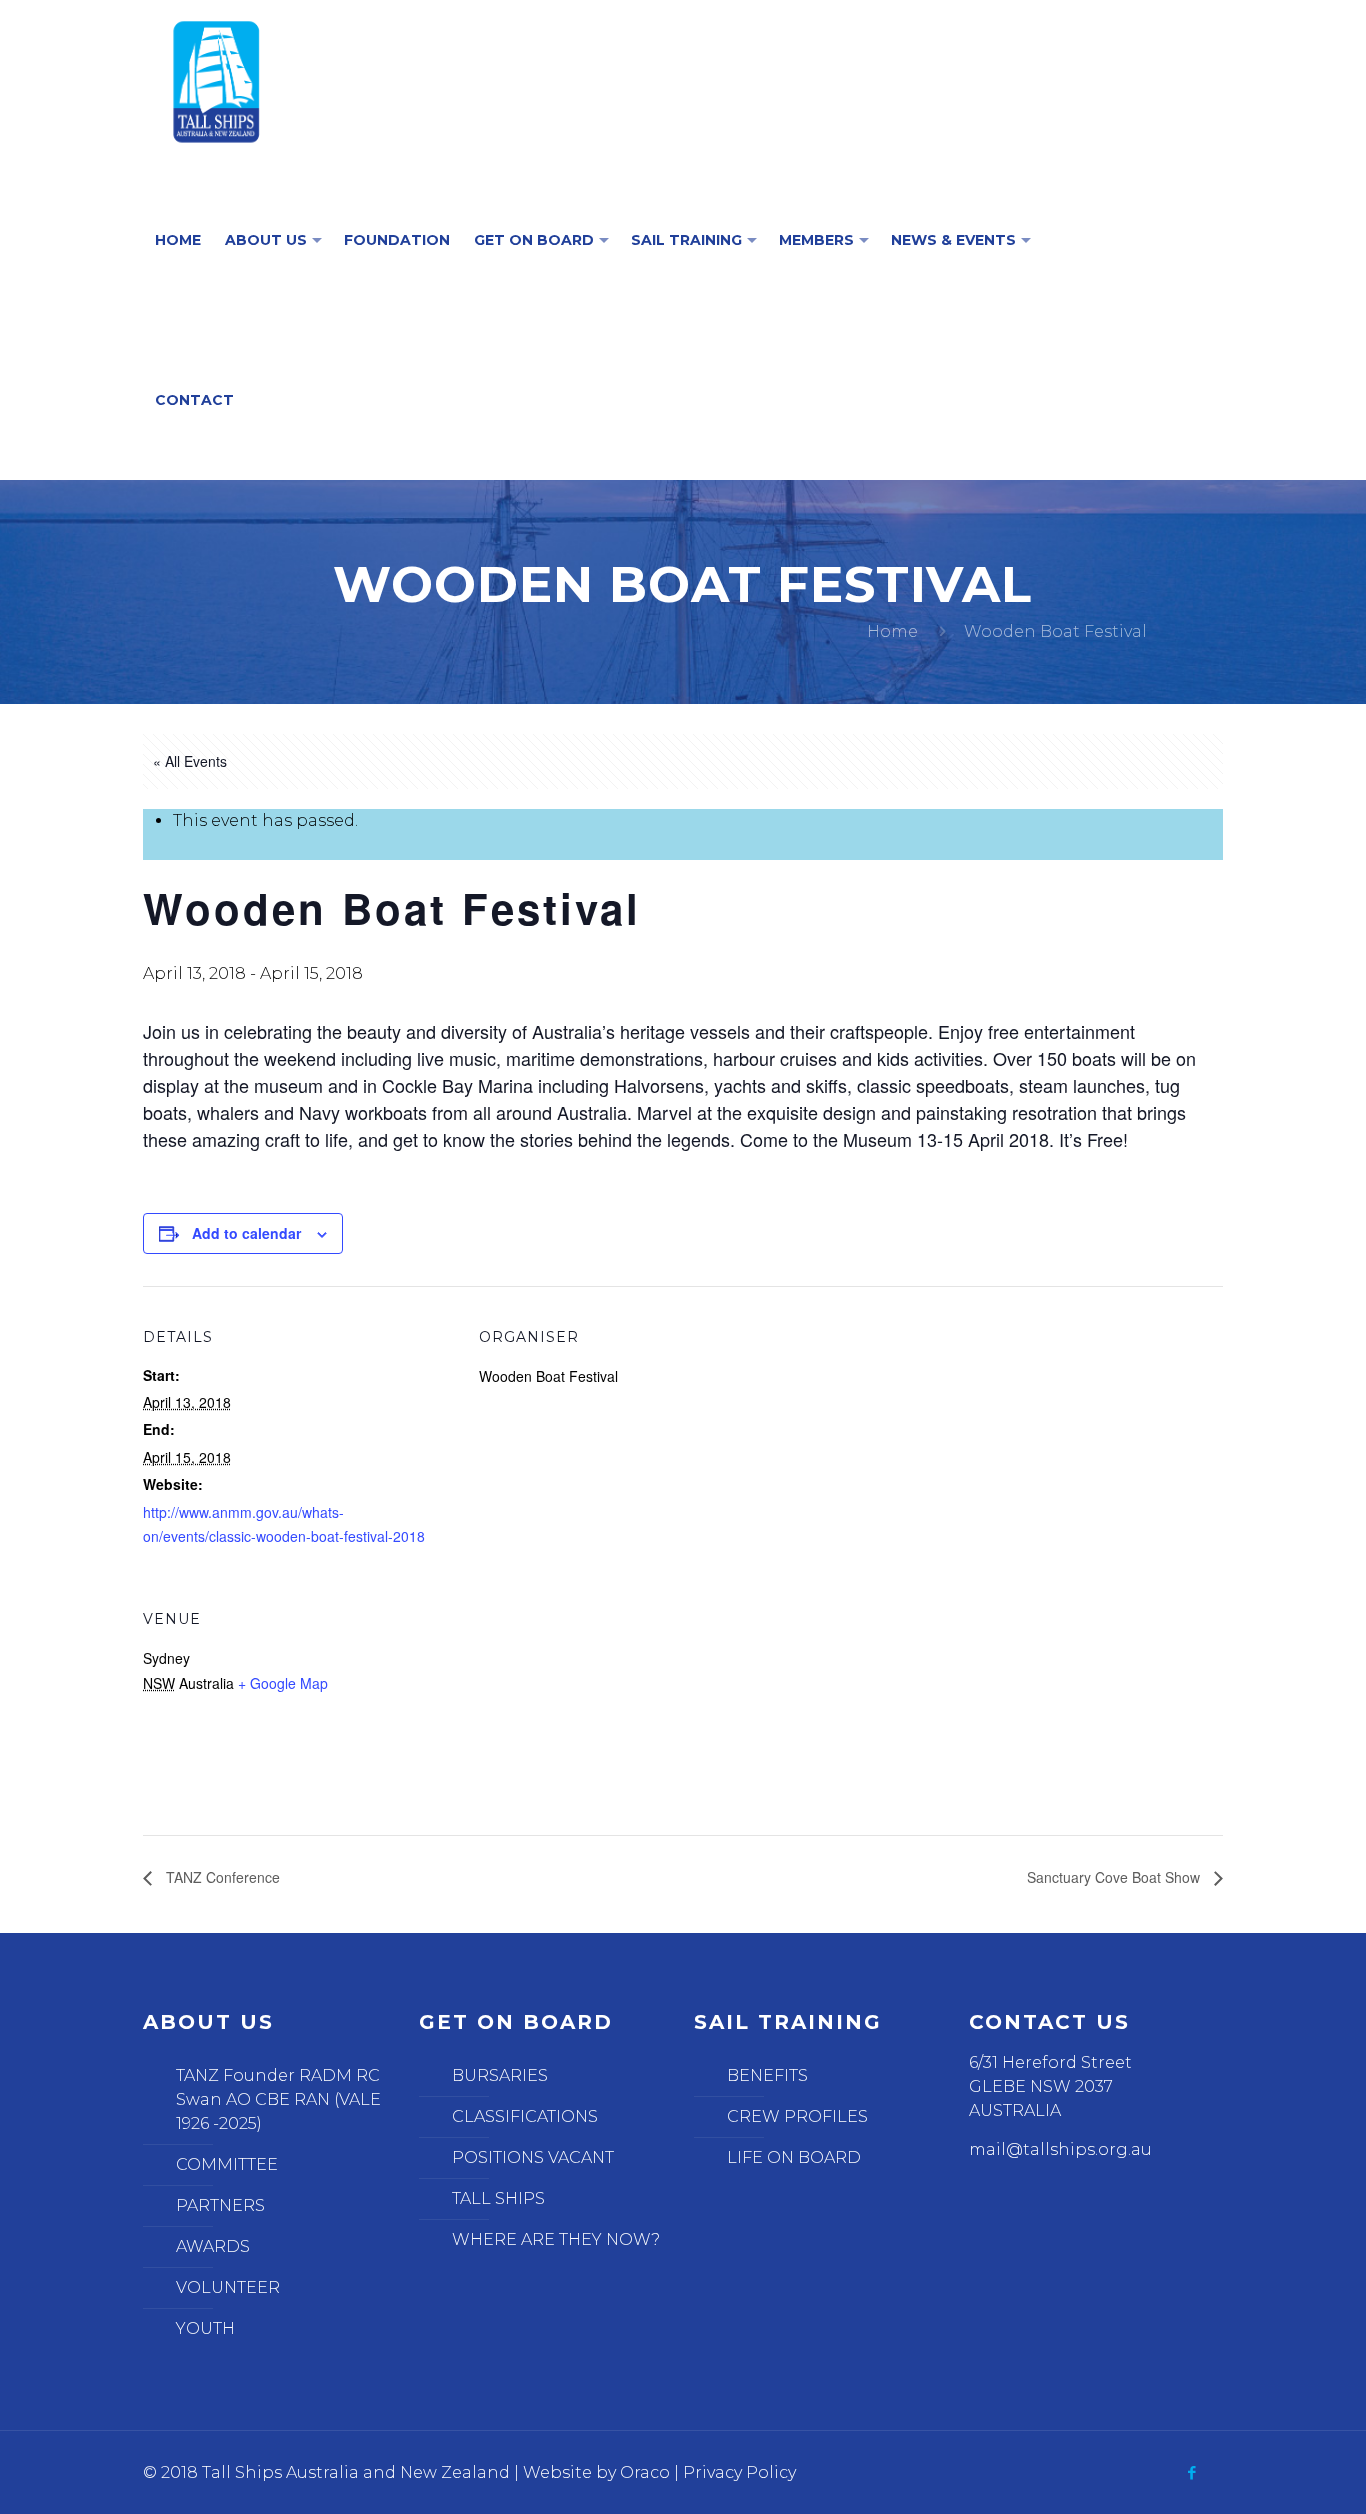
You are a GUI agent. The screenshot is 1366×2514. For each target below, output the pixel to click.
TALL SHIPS (498, 2198)
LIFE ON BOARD (794, 2157)
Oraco (645, 2472)
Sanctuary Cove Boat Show (1115, 1877)
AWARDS (213, 2246)
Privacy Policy (739, 2472)
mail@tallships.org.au (1060, 2149)
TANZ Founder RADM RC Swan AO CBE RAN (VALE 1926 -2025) (278, 2099)
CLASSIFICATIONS (525, 2116)
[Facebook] (1192, 2472)
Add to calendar (246, 1233)
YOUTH (205, 2328)
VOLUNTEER (228, 2287)
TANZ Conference (221, 1877)
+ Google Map (283, 1683)
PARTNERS (220, 2205)
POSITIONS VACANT (533, 2157)
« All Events (190, 761)
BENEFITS (767, 2075)
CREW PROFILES (797, 2116)
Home (892, 631)
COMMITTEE (227, 2164)
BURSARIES (500, 2075)
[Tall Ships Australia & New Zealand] (216, 80)
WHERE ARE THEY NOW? (556, 2239)
